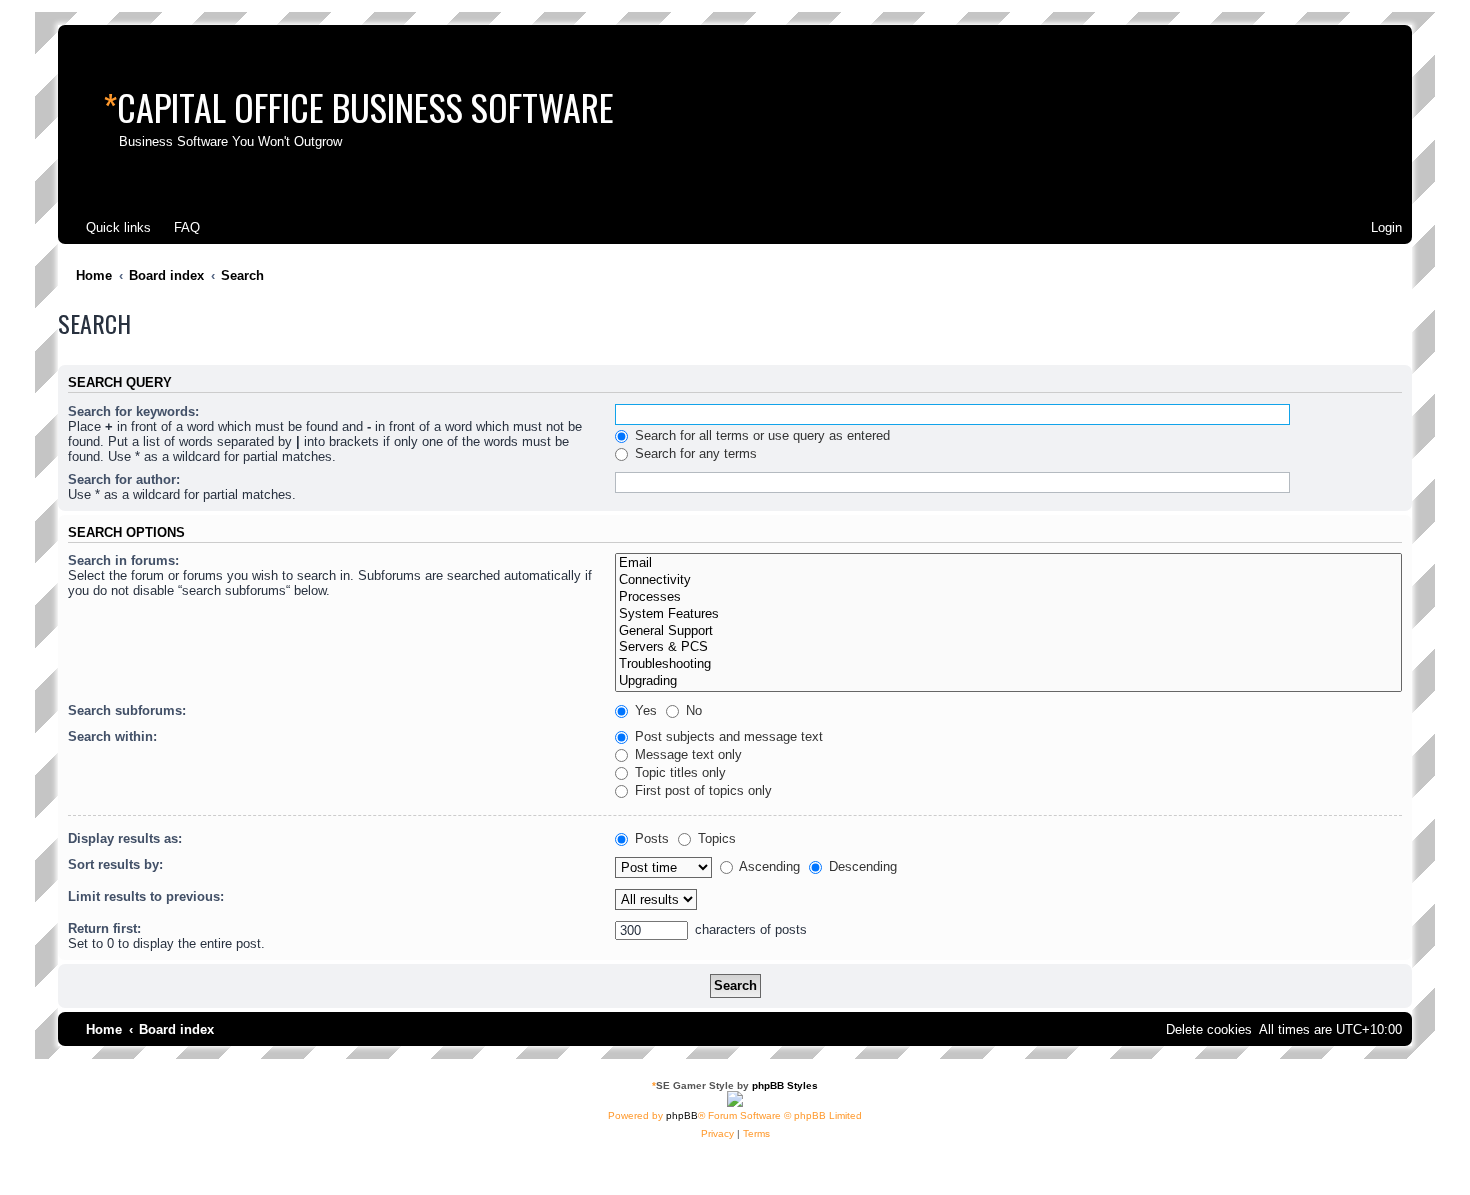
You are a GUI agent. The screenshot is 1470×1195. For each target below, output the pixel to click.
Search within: (112, 736)
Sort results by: (115, 864)
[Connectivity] (1008, 580)
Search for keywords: (133, 411)
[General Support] (1008, 631)
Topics (715, 838)
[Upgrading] (1008, 681)
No (692, 710)
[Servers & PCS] (1008, 647)
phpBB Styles (785, 1085)
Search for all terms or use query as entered (760, 435)
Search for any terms (694, 453)
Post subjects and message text (727, 736)
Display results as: (125, 838)
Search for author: (124, 479)
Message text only (686, 754)
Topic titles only (678, 772)
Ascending (768, 866)
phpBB (682, 1115)
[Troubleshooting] (1008, 664)
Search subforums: (127, 710)
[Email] (1008, 563)
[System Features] (1008, 614)
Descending (861, 866)
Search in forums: (123, 560)
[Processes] (1008, 597)
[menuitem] (178, 227)
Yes (644, 710)
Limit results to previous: (146, 896)
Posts (650, 838)
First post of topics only (701, 790)
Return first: (104, 928)
